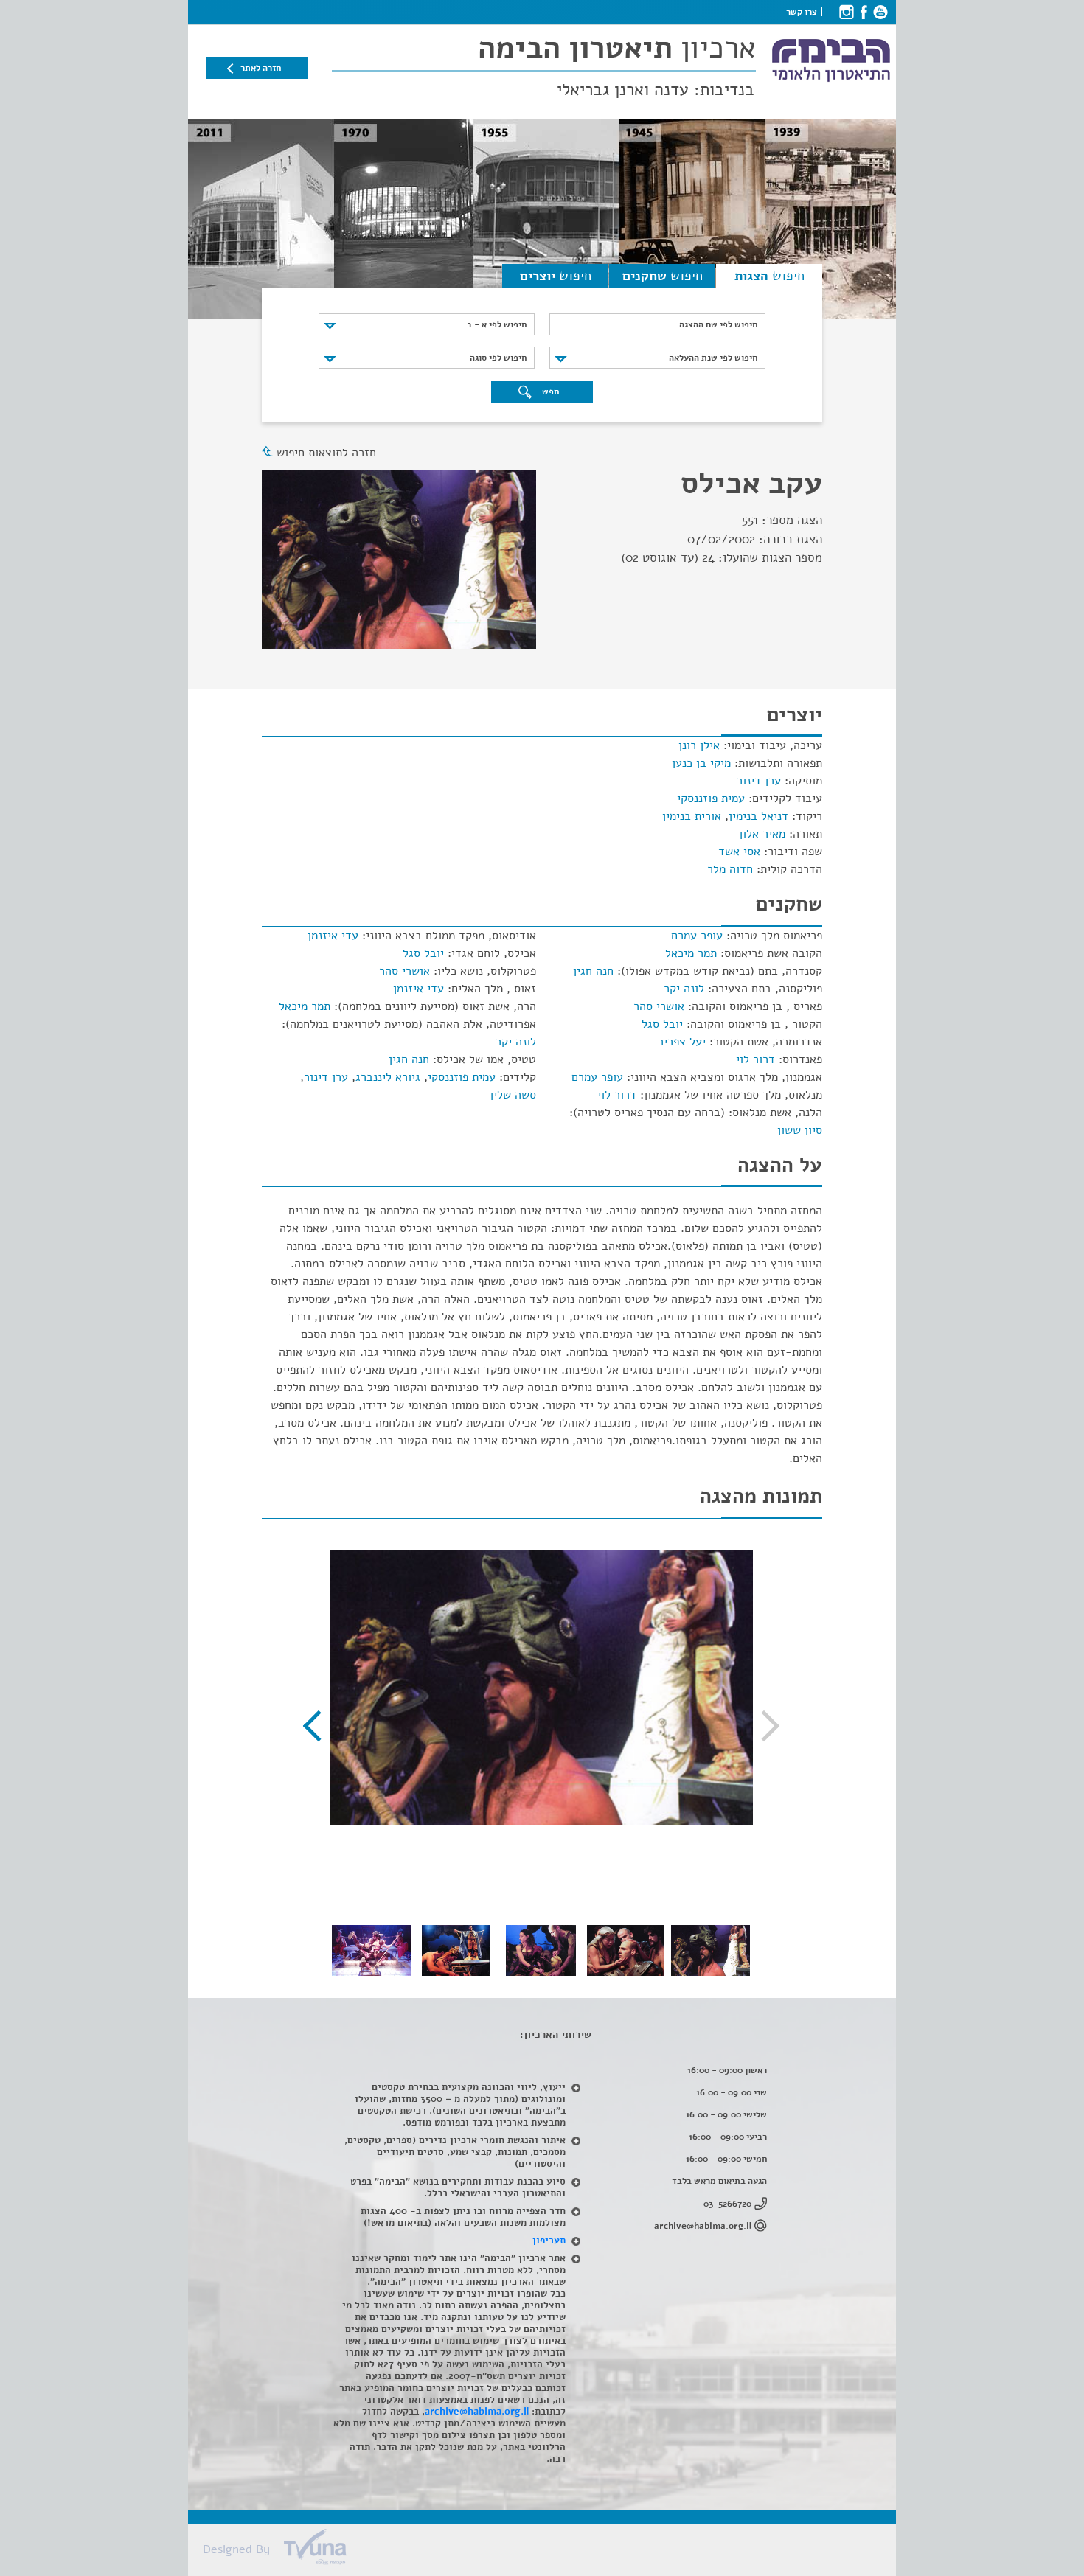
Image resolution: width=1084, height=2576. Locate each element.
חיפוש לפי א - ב (497, 324)
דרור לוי (755, 1059)
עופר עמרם (697, 936)
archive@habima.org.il (703, 2226)
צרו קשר (802, 12)
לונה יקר (684, 989)
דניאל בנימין (758, 816)
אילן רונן (699, 745)
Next (319, 1726)
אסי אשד (739, 852)
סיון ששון (800, 1130)
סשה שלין (513, 1095)
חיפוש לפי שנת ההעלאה (713, 358)
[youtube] (880, 12)
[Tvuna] (549, 2551)
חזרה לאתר (261, 68)
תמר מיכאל (691, 953)
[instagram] (846, 12)
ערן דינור (759, 781)
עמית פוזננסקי (711, 798)
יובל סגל (662, 1024)
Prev (764, 1726)
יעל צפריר (682, 1042)
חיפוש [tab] (769, 276)
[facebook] (863, 12)
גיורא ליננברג (388, 1077)
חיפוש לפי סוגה (498, 358)
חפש (549, 391)
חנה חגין (593, 971)
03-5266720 (727, 2204)
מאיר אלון (762, 834)
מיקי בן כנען (701, 763)
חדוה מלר (730, 869)
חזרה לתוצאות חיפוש (326, 453)
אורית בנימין (692, 816)
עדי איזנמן (333, 936)
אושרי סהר (659, 1006)
